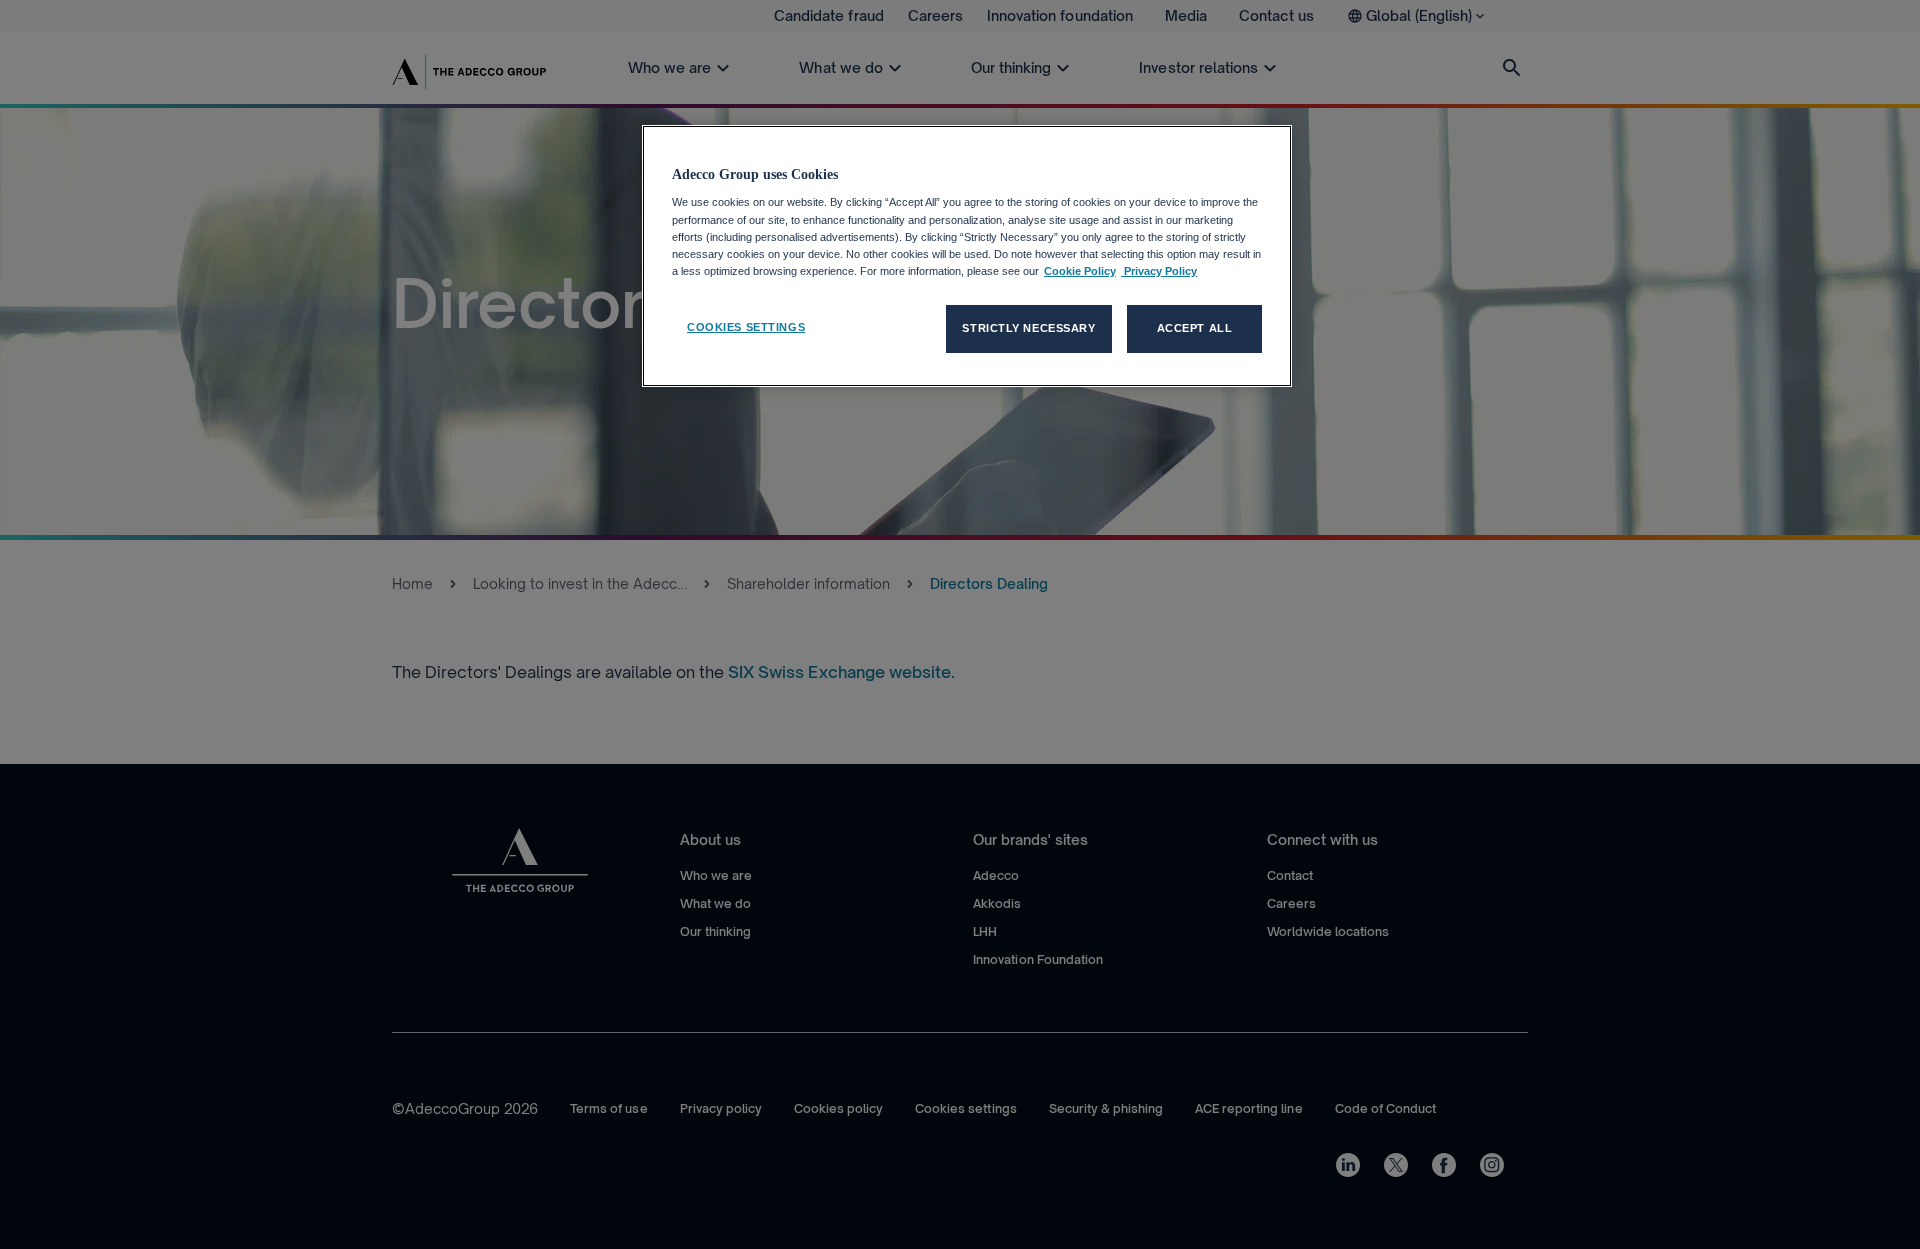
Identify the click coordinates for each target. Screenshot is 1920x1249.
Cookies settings (746, 327)
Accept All (1195, 328)
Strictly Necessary (1028, 328)
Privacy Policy (1159, 271)
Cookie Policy (1080, 271)
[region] (967, 256)
